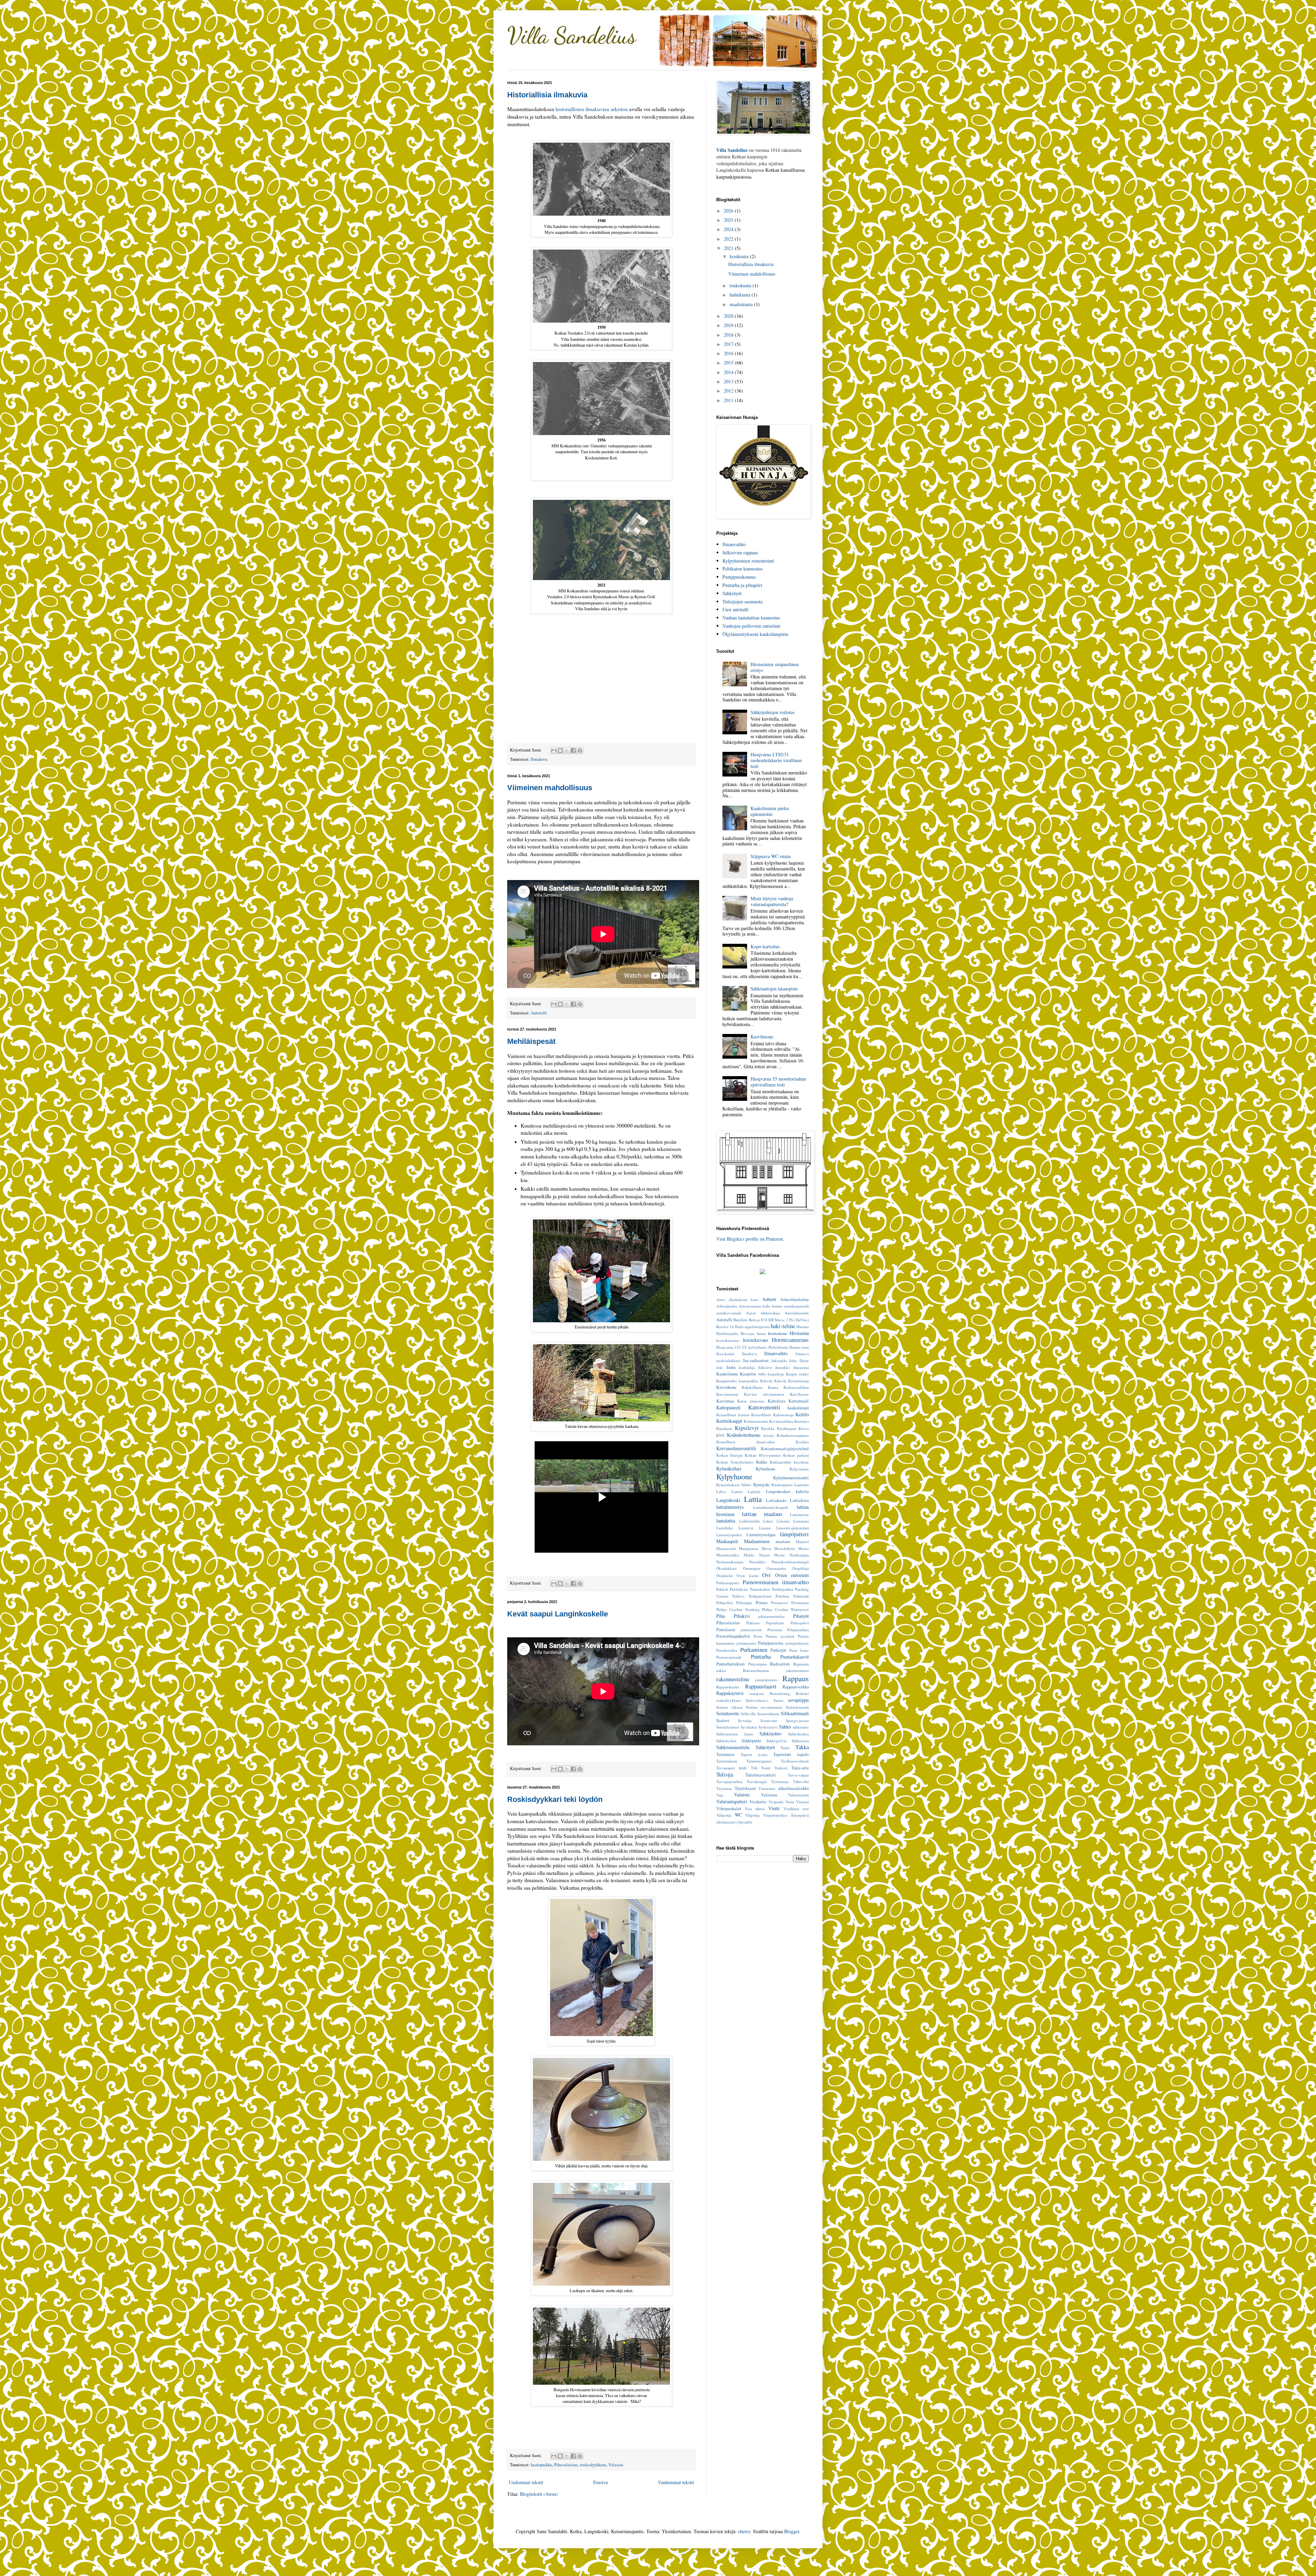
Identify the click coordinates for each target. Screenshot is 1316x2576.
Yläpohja (753, 1815)
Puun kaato (799, 1650)
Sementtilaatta (768, 1714)
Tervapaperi (726, 1768)
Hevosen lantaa (753, 1333)
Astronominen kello (754, 1306)
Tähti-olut (801, 1781)
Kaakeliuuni (727, 1374)
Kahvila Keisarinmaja (791, 1381)
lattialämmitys (730, 1507)
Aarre (721, 1299)
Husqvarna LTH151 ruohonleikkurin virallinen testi (776, 760)
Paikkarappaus (728, 1583)
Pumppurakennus (739, 577)
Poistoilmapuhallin (733, 1636)
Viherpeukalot (729, 1809)
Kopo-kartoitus (765, 946)
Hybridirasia (778, 1347)
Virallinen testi (796, 1809)
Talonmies (726, 1754)
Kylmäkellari (729, 1468)
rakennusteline (733, 1679)
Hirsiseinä (799, 1333)
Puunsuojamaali (729, 1657)
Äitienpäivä (800, 1815)
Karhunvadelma (796, 1387)
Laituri (737, 1491)
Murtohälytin (785, 1548)
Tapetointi (782, 1754)
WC (738, 1815)
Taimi (785, 1748)
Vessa (790, 1802)
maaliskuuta (742, 304)
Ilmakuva (539, 759)
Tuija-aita (800, 1768)
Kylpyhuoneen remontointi (748, 561)
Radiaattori (780, 1664)
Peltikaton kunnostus (742, 569)
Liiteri (768, 1521)
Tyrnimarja (780, 1781)
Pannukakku (760, 1589)
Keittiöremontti (756, 1421)
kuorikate (801, 1462)
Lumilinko (725, 1528)
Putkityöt (778, 1650)
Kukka (762, 1462)
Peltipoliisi (724, 1603)
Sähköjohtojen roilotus (772, 712)
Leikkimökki (750, 1521)
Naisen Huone (772, 1555)
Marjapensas (749, 1548)
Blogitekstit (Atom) (539, 2494)
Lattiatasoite (799, 1514)
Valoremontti (799, 1795)
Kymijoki (761, 1485)
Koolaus (802, 1442)
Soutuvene (769, 1720)
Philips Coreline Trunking (738, 1609)
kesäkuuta (740, 256)
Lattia (753, 1499)
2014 (729, 372)
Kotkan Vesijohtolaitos (735, 1462)
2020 (729, 316)
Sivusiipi (745, 1720)
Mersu (766, 1548)
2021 (729, 248)
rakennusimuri (797, 1670)
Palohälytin (739, 1589)
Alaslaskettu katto (744, 1299)
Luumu (765, 1528)
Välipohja (724, 1815)
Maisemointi (726, 1548)
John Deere (799, 1361)
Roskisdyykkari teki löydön (555, 1799)
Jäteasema (801, 1367)
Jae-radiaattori (756, 1361)
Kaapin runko (797, 1374)
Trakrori (781, 1768)
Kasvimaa (725, 1401)
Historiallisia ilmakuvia (547, 95)
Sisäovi (723, 1720)
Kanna (773, 1387)
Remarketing (780, 1693)
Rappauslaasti (761, 1686)
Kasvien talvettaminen (764, 1394)
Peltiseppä (744, 1603)
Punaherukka (727, 1650)
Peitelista (782, 1596)
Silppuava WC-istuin (771, 856)
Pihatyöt (801, 1616)
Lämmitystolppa (761, 1535)
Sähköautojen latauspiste (774, 989)
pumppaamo (746, 1643)
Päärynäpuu (758, 1664)
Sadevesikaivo (757, 1700)
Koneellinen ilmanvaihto (746, 1442)
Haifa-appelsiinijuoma (752, 1327)
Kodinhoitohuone (744, 1435)
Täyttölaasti (745, 1788)
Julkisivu (765, 1367)
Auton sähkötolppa (763, 1313)
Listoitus (783, 1521)
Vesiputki (776, 1802)
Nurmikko (757, 1562)
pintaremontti (751, 1630)
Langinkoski (728, 1500)
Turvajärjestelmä (729, 1781)
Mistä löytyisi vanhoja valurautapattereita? (772, 901)
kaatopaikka (541, 2465)
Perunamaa (800, 1603)
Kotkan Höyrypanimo (763, 1455)
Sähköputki (751, 1741)
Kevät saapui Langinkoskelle (558, 1614)
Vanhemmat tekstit (676, 2482)
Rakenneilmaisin (756, 1670)
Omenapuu (752, 1568)
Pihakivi (742, 1616)
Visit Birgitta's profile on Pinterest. (750, 1239)
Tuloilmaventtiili (761, 1775)
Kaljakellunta (752, 1387)
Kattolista (777, 1401)
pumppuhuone (797, 1643)
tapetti (803, 1754)
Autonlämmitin (797, 1313)
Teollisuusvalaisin (795, 1761)
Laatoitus (802, 1485)
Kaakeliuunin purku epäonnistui (770, 811)
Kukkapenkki (781, 1462)
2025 (729, 220)
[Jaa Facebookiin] (573, 750)
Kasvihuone (762, 1037)
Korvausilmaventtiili (736, 1448)
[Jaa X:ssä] (567, 750)
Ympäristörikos (775, 1815)
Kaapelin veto (753, 1374)
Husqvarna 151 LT (732, 1347)
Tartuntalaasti (727, 1761)
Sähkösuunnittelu (733, 1747)
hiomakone (778, 1333)
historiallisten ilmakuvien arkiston (592, 109)
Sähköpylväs (776, 1741)
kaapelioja (776, 1374)
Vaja (720, 1795)
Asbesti (769, 1299)
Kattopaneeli (728, 1407)
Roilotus (802, 1693)
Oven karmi (747, 1575)
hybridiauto (758, 1347)
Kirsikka (768, 1428)
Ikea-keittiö (725, 1354)
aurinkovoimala (729, 1313)
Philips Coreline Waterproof (785, 1609)
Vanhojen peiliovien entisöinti (751, 626)
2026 (729, 211)
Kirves (804, 1428)
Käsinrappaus (782, 1485)
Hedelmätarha (727, 1333)
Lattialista (799, 1500)
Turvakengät (757, 1781)
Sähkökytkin (726, 1741)
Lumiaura (801, 1521)
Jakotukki (779, 1361)
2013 (729, 381)
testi (743, 1768)
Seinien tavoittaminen (764, 1707)
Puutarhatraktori (730, 1664)
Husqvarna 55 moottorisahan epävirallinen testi (778, 1082)
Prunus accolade (780, 1636)
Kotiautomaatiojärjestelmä (785, 1449)
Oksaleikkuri (726, 1568)
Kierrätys (802, 1421)
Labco (721, 1491)
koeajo (769, 1435)
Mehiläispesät (531, 1041)
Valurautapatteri (732, 1801)
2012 (729, 391)
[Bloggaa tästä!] (560, 750)
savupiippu (798, 1700)
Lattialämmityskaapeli (771, 1507)
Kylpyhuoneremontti (791, 1478)
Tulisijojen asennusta (742, 601)
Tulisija (725, 1774)
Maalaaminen (757, 1541)
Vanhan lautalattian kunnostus (751, 618)
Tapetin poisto (754, 1754)
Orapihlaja (801, 1568)
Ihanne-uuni (799, 1347)
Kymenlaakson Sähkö (734, 1485)
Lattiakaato (776, 1500)
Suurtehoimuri (728, 1727)
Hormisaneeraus (790, 1340)
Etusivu (601, 2482)
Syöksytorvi (768, 1727)
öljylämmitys (727, 1822)
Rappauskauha (728, 1687)
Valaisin (616, 2465)
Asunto (777, 1306)
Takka (802, 1747)
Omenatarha (776, 1568)
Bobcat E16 (758, 1320)
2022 (729, 239)
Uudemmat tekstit (526, 2482)
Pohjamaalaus (798, 1630)
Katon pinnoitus (751, 1401)
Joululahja (747, 1367)
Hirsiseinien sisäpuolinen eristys (775, 667)
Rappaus (796, 1678)
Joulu (731, 1367)
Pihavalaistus (566, 2465)
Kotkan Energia (729, 1455)
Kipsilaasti (724, 1428)
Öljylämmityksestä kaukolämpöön (755, 634)
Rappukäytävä (730, 1693)
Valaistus (769, 1795)
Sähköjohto (770, 1734)
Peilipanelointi (760, 1596)
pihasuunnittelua (771, 1616)
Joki (720, 1367)
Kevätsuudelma (781, 1421)
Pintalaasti (726, 1630)
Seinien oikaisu (729, 1707)
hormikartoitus (728, 1340)
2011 (729, 400)
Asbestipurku (727, 1306)
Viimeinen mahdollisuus (550, 788)
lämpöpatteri (794, 1534)
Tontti (766, 1768)
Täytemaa (724, 1788)
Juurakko (783, 1367)
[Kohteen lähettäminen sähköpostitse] (554, 750)
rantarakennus (766, 1680)
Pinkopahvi (800, 1623)
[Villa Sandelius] (763, 1272)
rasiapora (757, 1693)
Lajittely (754, 1491)
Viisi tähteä (755, 1809)
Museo (803, 1548)
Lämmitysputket (729, 1535)
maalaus (783, 1542)
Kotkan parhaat (796, 1455)
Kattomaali (799, 1401)
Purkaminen (754, 1650)
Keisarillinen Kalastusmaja (772, 1415)
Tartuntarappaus (759, 1761)
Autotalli (539, 1013)
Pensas (762, 1603)
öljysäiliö (745, 1822)
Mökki (749, 1555)
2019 (729, 325)
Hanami (803, 1327)
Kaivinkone (726, 1387)
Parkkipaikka (783, 1589)
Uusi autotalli (735, 609)
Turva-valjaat (798, 1775)
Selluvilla (748, 1714)
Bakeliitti (740, 1320)
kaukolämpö (798, 1408)
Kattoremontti (764, 1407)
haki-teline (783, 1326)
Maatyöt (802, 1542)
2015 (729, 363)
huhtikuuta (741, 295)
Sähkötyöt (732, 593)
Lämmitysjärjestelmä (793, 1528)
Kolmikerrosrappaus (793, 1435)
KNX (720, 1435)
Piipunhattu (775, 1623)
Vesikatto (758, 1802)
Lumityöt (746, 1528)
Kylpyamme (799, 1469)
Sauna (778, 1700)
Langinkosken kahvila (787, 1491)
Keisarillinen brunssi (733, 1415)
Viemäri (802, 1802)
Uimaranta (767, 1788)
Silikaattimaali (795, 1713)
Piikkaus (753, 1623)
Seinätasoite (728, 1713)
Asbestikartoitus (794, 1299)
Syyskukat (749, 1727)
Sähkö (785, 1727)
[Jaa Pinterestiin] (580, 750)
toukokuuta (741, 285)
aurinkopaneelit (796, 1306)
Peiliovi (738, 1596)
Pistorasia (775, 1630)
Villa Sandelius (572, 35)
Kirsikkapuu (787, 1428)
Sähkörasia (800, 1741)
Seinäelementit (797, 1707)
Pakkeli (722, 1589)
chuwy (744, 2531)
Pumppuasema (771, 1643)
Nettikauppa (799, 1555)
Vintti (774, 1808)
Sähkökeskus (799, 1734)
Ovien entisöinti (792, 1575)
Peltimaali (801, 1596)
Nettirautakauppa (730, 1562)
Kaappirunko (727, 1381)
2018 (729, 335)
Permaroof (779, 1603)
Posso (758, 1636)
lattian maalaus (762, 1514)
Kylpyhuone (734, 1476)
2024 (729, 229)
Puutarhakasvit (795, 1657)
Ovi (766, 1575)
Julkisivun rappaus (740, 552)
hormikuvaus (756, 1340)
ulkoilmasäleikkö (794, 1788)
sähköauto (801, 1727)
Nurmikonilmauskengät (790, 1562)
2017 (729, 344)
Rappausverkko (796, 1687)
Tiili (754, 1768)
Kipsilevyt (747, 1428)
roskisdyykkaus (593, 2465)
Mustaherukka (728, 1555)
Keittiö (802, 1414)
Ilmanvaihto (734, 544)
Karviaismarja (727, 1394)
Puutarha (761, 1656)
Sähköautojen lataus (735, 1734)
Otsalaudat (724, 1575)
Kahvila (766, 1381)
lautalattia (726, 1521)
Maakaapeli (727, 1541)
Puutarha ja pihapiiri (742, 585)
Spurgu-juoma (797, 1720)
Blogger (792, 2531)
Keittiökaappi (729, 1421)
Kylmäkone (766, 1469)
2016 (729, 353)
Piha (721, 1616)
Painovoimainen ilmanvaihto (776, 1582)
